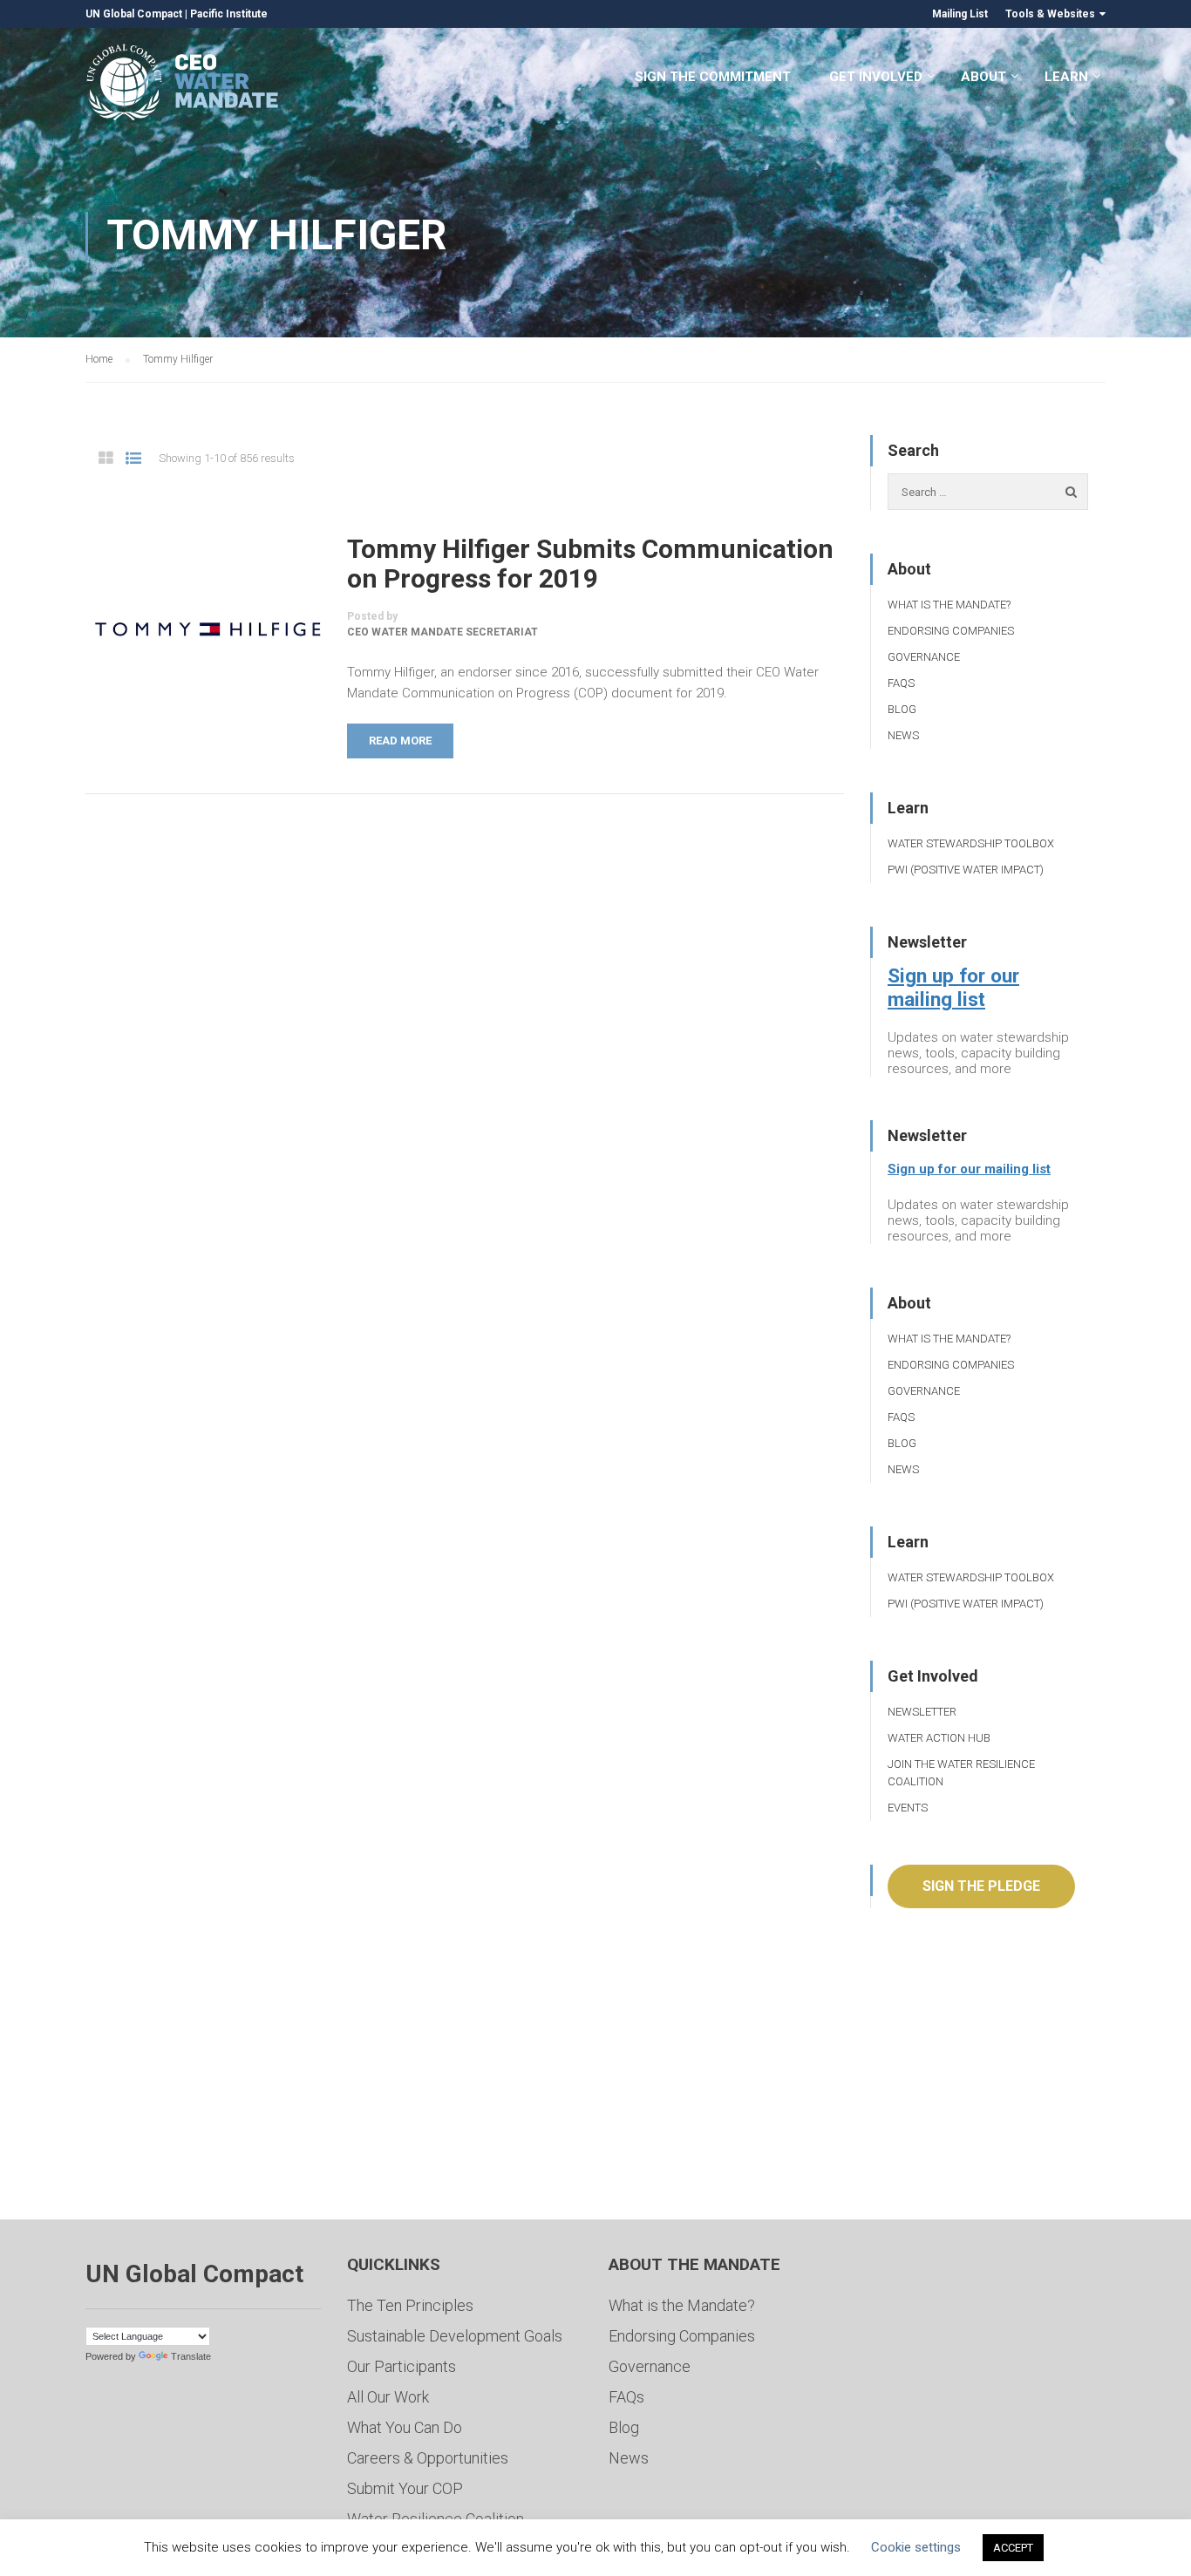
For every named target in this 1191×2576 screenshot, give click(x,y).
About (983, 77)
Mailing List (960, 14)
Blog (902, 709)
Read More (400, 741)
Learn (1066, 77)
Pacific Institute (229, 14)
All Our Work (388, 2397)
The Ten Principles (410, 2305)
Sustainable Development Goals (455, 2336)
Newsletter (922, 1712)
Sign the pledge (981, 1886)
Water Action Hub (939, 1738)
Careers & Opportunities (428, 2458)
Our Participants (402, 2366)
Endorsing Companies (951, 631)
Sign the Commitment (713, 77)
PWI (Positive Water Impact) (966, 870)
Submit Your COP (405, 2488)
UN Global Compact (134, 14)
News (903, 735)
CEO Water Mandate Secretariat (442, 632)
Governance (924, 657)
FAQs (901, 683)
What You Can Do (405, 2427)
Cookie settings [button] (916, 2547)
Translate (191, 2356)
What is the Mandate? (949, 605)
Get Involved (876, 77)
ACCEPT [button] (1013, 2548)
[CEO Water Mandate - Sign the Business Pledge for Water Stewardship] (184, 85)
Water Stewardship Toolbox (971, 843)
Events (908, 1808)
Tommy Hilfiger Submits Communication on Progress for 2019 (590, 564)
